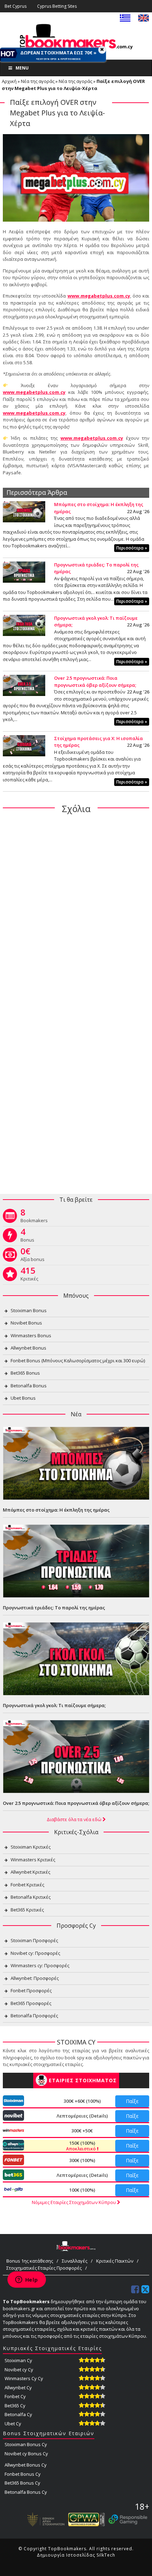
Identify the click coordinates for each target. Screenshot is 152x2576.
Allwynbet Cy (18, 2388)
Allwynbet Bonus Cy (26, 2465)
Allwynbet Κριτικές (30, 1872)
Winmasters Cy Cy (24, 2378)
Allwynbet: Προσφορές (35, 1978)
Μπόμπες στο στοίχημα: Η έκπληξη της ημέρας (56, 1510)
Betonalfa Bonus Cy (26, 2492)
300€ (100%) (82, 2160)
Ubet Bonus (23, 1398)
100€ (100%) (82, 2190)
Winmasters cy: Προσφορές (40, 1965)
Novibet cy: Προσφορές (35, 1953)
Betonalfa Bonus (29, 1386)
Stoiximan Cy (18, 2360)
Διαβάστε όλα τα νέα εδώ (75, 1819)
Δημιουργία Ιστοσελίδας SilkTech (76, 2555)
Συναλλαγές (75, 2261)
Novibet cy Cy (19, 2370)
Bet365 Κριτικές (27, 1910)
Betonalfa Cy (18, 2414)
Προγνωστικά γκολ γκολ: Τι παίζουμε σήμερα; (54, 1705)
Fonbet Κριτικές (27, 1885)
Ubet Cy (13, 2424)
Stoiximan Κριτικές (31, 1847)
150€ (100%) (81, 2146)
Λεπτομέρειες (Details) (82, 2116)
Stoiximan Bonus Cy (26, 2444)
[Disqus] (76, 911)
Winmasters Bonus (31, 1335)
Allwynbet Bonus (28, 1348)
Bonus (27, 1237)
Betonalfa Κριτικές (31, 1897)
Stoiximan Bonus (29, 1310)
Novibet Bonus (26, 1323)
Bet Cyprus (16, 6)
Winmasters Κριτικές (33, 1860)
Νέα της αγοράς (38, 81)
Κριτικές (29, 1275)
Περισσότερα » (132, 548)
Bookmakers (34, 1217)
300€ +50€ (82, 2131)
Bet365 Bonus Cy (22, 2483)
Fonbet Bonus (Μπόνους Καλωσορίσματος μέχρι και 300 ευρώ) (78, 1361)
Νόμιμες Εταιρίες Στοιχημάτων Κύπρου (74, 2202)
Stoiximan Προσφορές (34, 1940)
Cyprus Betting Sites (57, 6)
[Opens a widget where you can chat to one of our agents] (27, 2280)
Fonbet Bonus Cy (23, 2474)
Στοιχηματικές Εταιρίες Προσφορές (44, 2268)
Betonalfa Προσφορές (34, 2016)
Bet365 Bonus (25, 1373)
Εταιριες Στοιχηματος (83, 2080)
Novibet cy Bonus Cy (26, 2454)
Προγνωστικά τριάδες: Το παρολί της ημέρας (54, 1608)
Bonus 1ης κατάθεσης (30, 2261)
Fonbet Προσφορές (31, 1990)
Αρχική (9, 81)
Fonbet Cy (15, 2396)
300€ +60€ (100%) (82, 2101)
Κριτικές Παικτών (115, 2261)
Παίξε (132, 2101)
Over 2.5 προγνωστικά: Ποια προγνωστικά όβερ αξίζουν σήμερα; (95, 681)
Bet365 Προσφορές (31, 2003)
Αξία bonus (33, 1256)
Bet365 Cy (15, 2406)
